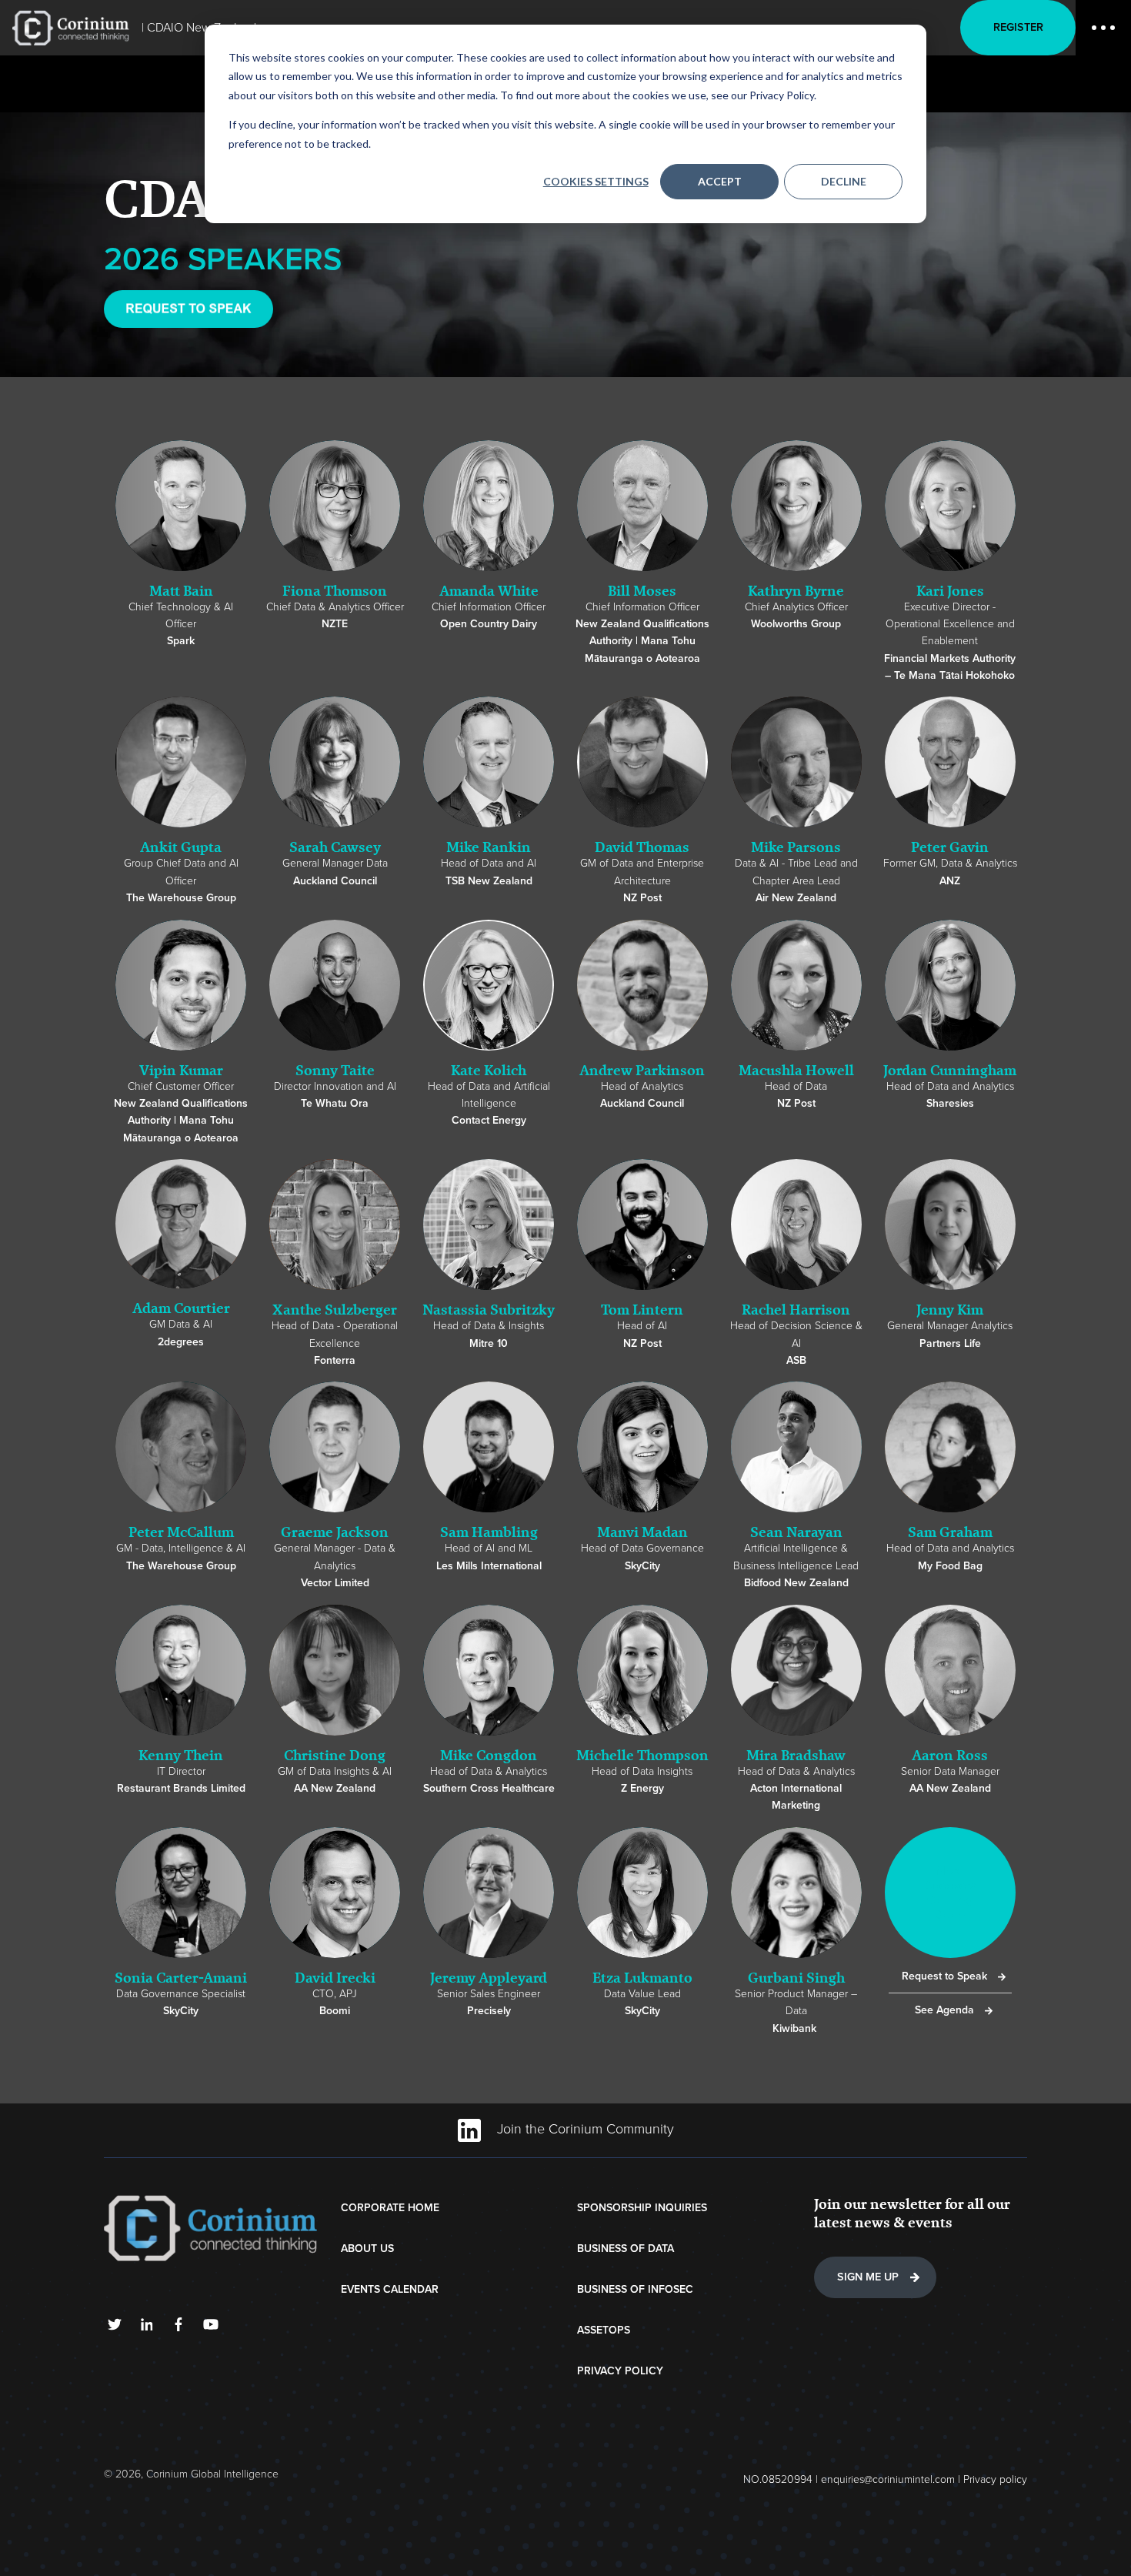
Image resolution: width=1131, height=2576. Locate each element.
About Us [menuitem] (367, 2249)
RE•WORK (71, 28)
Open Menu (1103, 28)
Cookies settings (596, 181)
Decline (844, 181)
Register (1018, 27)
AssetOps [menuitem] (604, 2330)
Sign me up (868, 2277)
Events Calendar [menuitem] (390, 2289)
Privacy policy (995, 2479)
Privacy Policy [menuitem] (620, 2371)
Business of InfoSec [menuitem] (635, 2289)
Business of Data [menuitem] (626, 2249)
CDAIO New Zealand (202, 28)
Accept (720, 181)
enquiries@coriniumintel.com (888, 2479)
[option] (181, 551)
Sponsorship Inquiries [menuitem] (642, 2208)
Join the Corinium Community (584, 2129)
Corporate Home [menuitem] (390, 2208)
